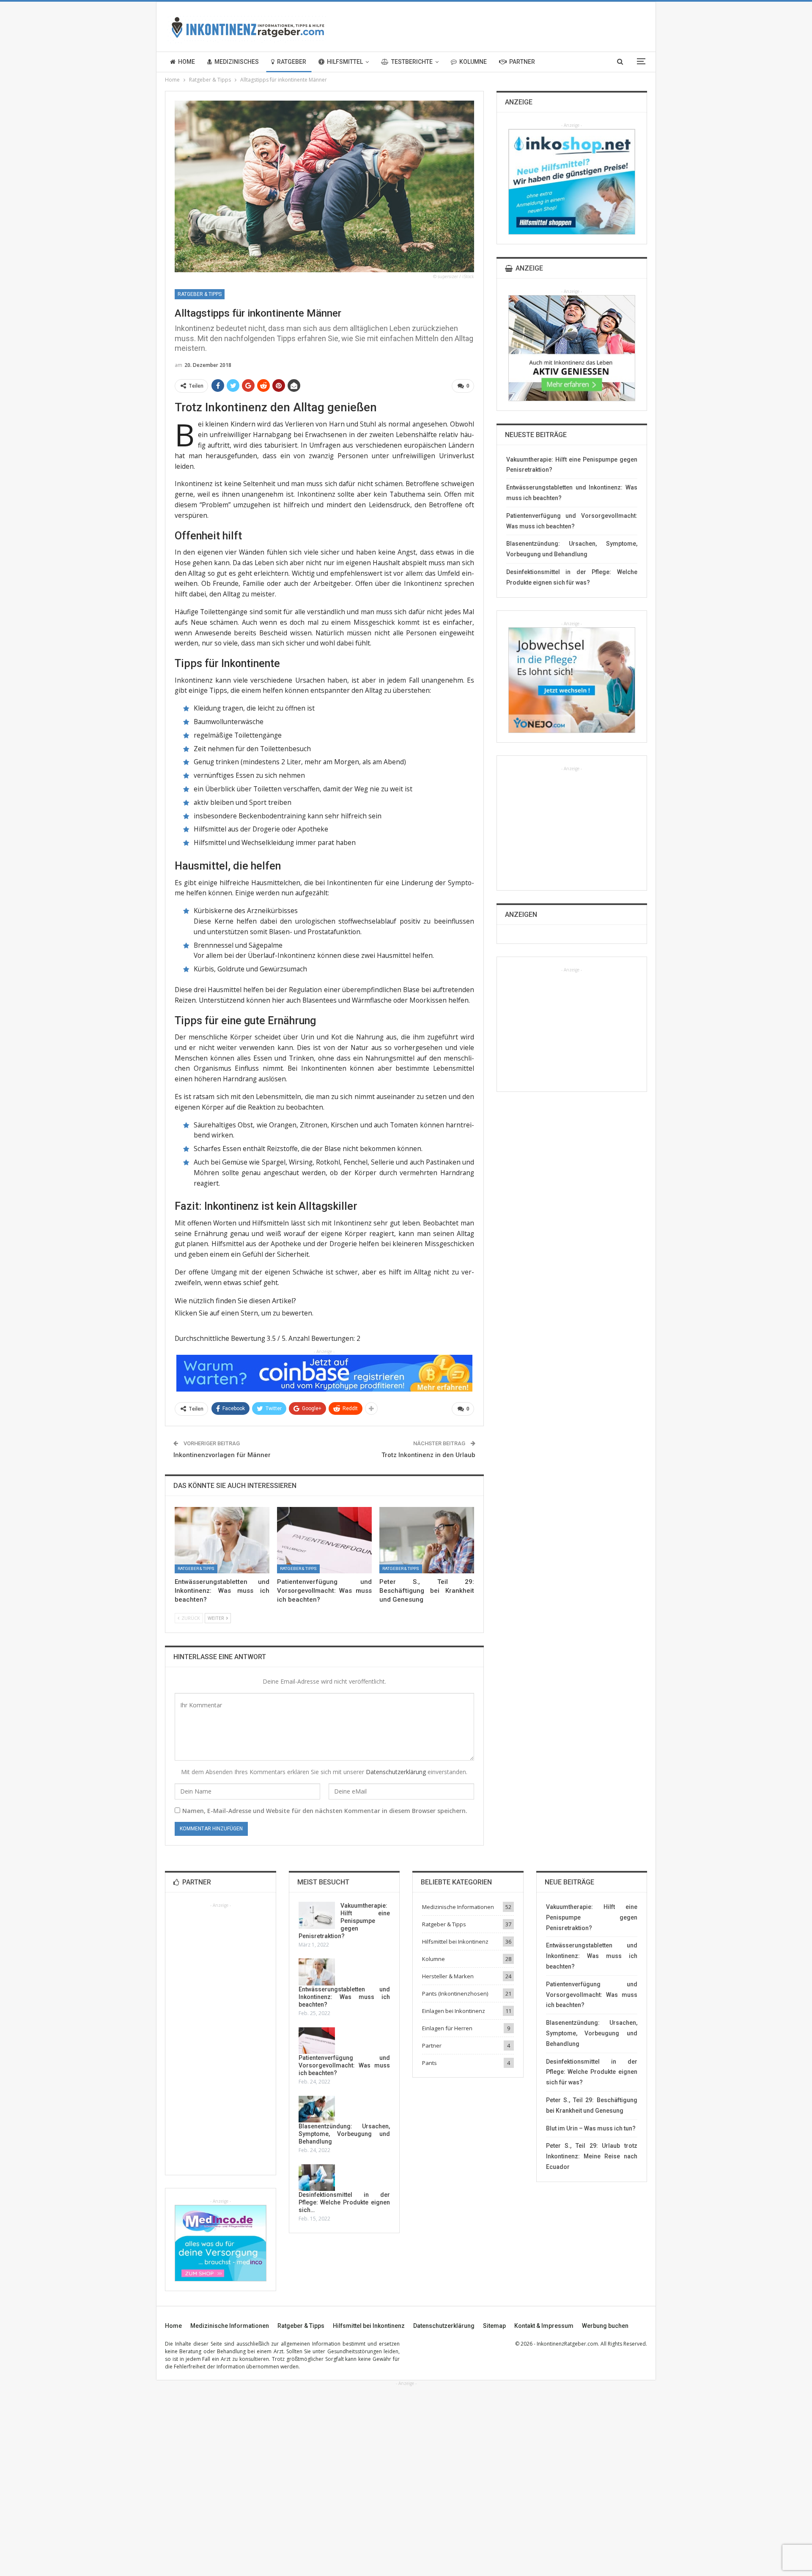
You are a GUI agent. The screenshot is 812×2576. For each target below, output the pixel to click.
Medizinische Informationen (458, 1907)
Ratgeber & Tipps (200, 294)
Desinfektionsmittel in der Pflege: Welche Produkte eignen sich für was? (592, 2072)
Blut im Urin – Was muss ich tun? (591, 2128)
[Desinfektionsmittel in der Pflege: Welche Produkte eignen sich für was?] (317, 2178)
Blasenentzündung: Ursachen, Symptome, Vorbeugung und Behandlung (344, 2134)
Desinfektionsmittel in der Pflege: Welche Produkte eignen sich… (344, 2202)
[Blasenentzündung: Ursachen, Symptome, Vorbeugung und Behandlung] (317, 2109)
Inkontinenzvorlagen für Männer (222, 1455)
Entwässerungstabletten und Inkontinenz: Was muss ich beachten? (344, 1997)
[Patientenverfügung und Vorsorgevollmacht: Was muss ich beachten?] (324, 1540)
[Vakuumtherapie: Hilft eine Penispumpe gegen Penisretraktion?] (317, 1915)
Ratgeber (292, 62)
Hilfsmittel (345, 62)
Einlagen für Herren (447, 2028)
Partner (522, 62)
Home (187, 62)
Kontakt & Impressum (544, 2326)
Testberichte (412, 62)
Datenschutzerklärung (396, 1772)
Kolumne (473, 62)
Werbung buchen (605, 2326)
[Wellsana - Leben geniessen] (572, 347)
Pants (429, 2063)
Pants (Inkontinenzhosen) (455, 1994)
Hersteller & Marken (448, 1976)
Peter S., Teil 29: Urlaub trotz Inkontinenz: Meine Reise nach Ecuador (592, 2156)
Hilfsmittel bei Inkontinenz (455, 1942)
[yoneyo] (572, 680)
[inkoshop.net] (572, 181)
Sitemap (494, 2326)
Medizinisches (237, 62)
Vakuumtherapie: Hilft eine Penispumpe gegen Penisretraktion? (344, 1921)
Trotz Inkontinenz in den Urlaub (428, 1455)
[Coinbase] (324, 1373)
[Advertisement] (572, 825)
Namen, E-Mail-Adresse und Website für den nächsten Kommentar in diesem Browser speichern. (325, 1811)
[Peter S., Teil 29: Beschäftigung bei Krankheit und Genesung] (427, 1540)
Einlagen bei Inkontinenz (454, 2011)
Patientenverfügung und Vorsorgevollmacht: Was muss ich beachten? (344, 2065)
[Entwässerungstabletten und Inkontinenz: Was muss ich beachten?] (222, 1540)
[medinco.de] (221, 2242)
